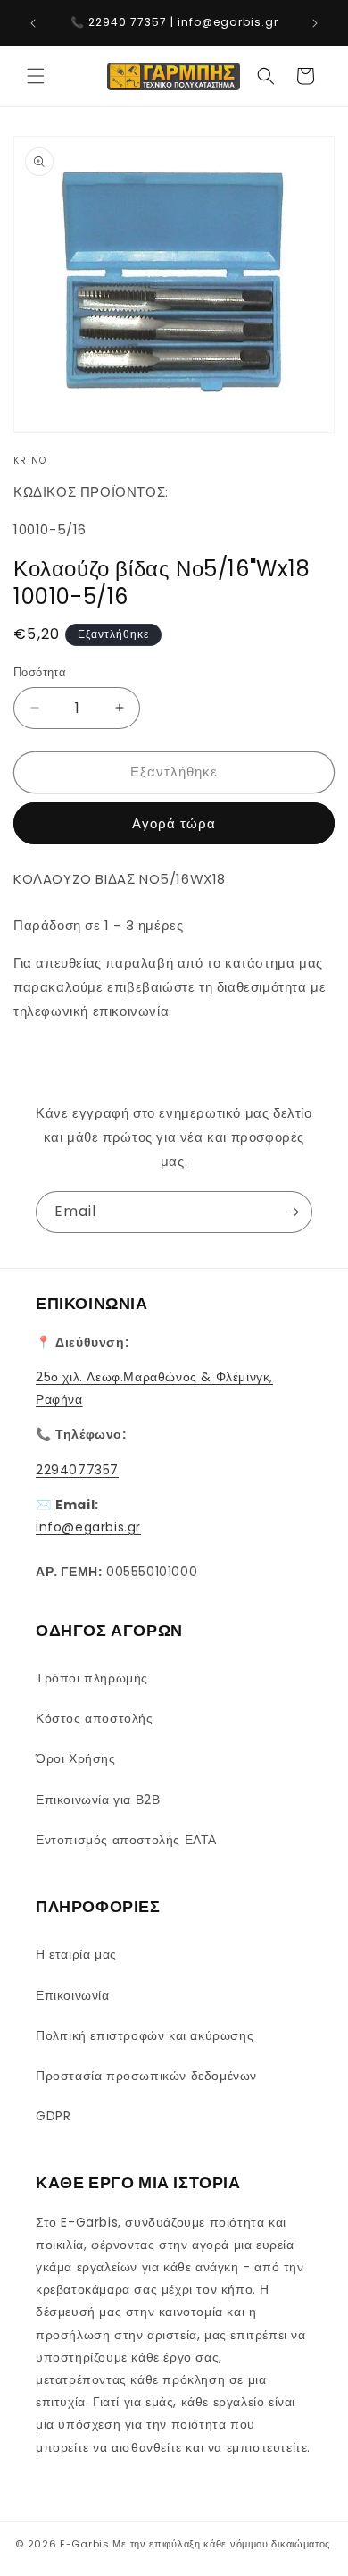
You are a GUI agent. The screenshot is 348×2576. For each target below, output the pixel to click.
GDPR (53, 2116)
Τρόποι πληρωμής (92, 1678)
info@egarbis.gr (88, 1527)
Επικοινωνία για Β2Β (98, 1800)
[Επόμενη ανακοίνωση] (315, 23)
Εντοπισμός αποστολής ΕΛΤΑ (126, 1840)
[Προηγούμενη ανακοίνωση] (33, 23)
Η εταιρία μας (76, 1954)
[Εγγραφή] (292, 1212)
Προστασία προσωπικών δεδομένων (146, 2076)
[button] (36, 76)
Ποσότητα (40, 672)
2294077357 (77, 1470)
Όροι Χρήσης (76, 1758)
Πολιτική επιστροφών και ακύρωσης (145, 2035)
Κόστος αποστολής (95, 1718)
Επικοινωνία (73, 1995)
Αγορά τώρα (174, 823)
